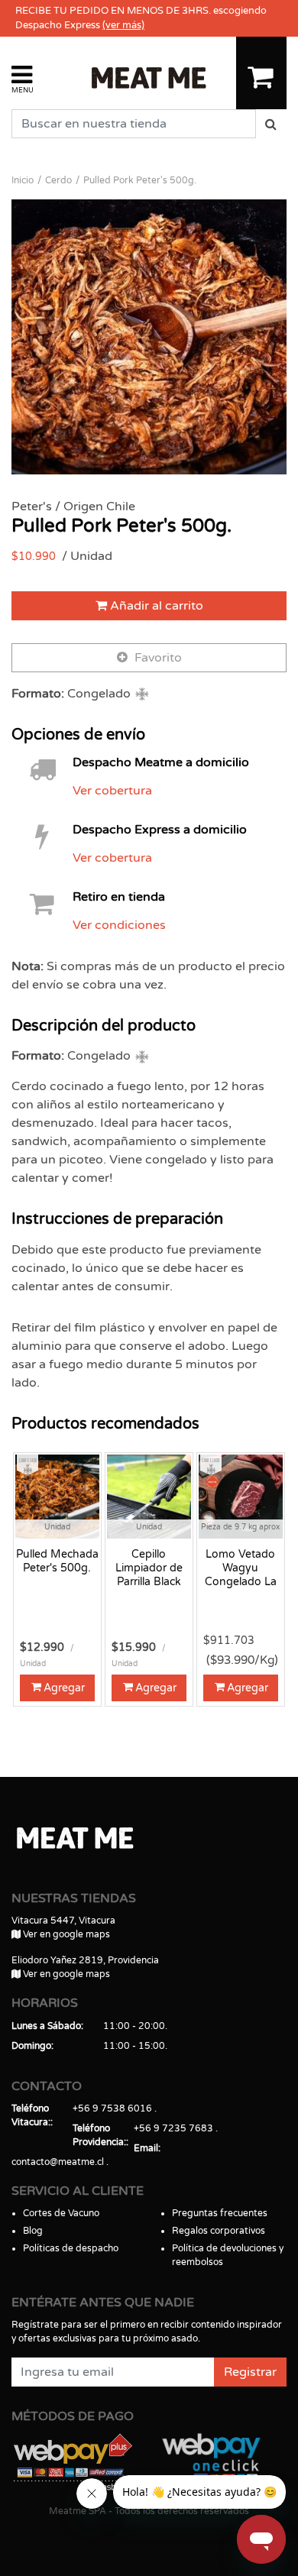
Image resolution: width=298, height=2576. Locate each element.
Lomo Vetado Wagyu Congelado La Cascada (241, 1568)
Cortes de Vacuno (61, 2213)
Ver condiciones (119, 925)
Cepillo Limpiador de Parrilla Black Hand (149, 1568)
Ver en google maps (65, 1934)
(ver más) (123, 25)
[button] (23, 78)
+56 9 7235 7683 (173, 2128)
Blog (33, 2231)
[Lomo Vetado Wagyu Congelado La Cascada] (241, 1496)
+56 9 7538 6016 (112, 2108)
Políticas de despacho (71, 2248)
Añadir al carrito (155, 606)
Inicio (23, 180)
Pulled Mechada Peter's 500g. (57, 1561)
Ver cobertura (112, 791)
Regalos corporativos (219, 2231)
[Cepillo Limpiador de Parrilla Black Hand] (149, 1496)
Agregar (64, 1688)
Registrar (250, 2372)
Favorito (157, 658)
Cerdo (58, 180)
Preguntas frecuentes (220, 2213)
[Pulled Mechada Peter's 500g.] (57, 1496)
